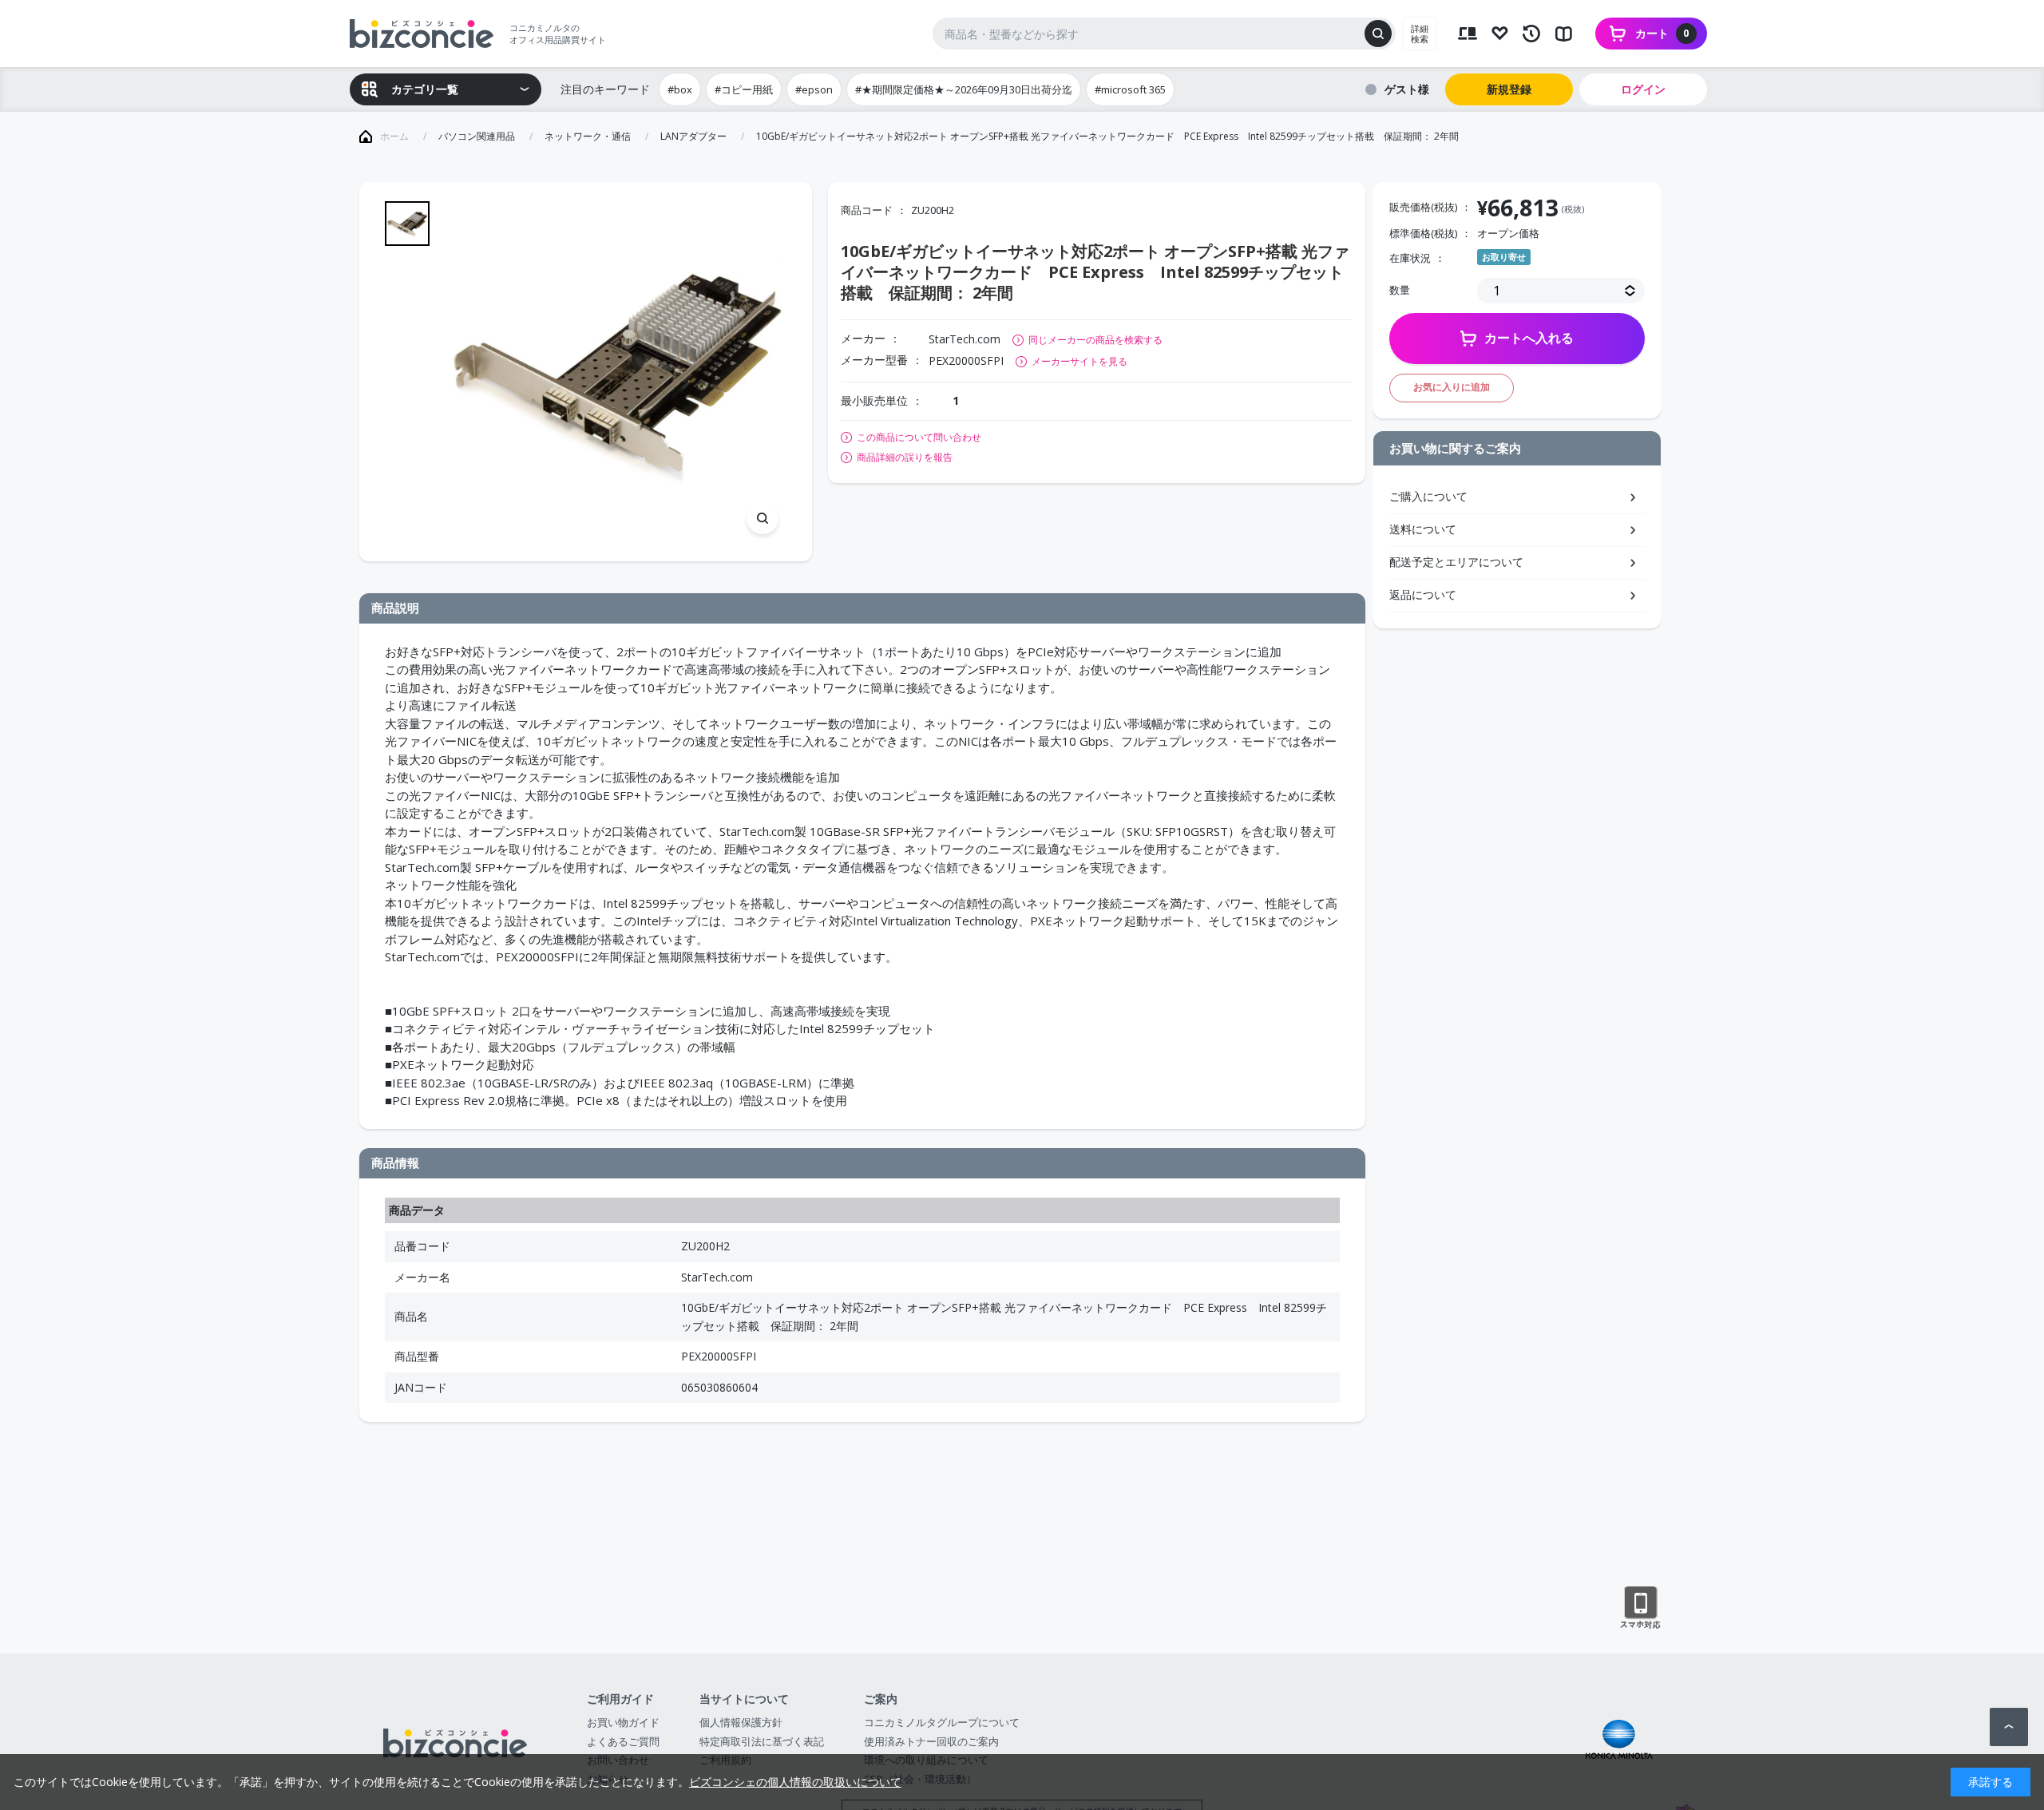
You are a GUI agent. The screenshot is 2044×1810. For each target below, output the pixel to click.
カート (1662, 33)
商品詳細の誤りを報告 (905, 457)
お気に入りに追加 (1452, 387)
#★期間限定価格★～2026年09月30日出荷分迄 (964, 89)
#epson (814, 89)
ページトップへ (2009, 1727)
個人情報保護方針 (741, 1722)
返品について (1423, 594)
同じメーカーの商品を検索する (1095, 340)
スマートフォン (1640, 1608)
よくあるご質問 (623, 1741)
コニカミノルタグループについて (942, 1722)
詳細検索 (1420, 34)
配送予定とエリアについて (1456, 562)
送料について (1423, 529)
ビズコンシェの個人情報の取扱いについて (795, 1782)
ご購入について (1428, 496)
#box (680, 89)
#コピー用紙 (744, 89)
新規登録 (1509, 89)
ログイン (1643, 89)
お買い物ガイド (623, 1722)
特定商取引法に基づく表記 (762, 1741)
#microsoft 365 (1130, 89)
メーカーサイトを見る (1079, 361)
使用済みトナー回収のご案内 (931, 1741)
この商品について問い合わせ (919, 438)
